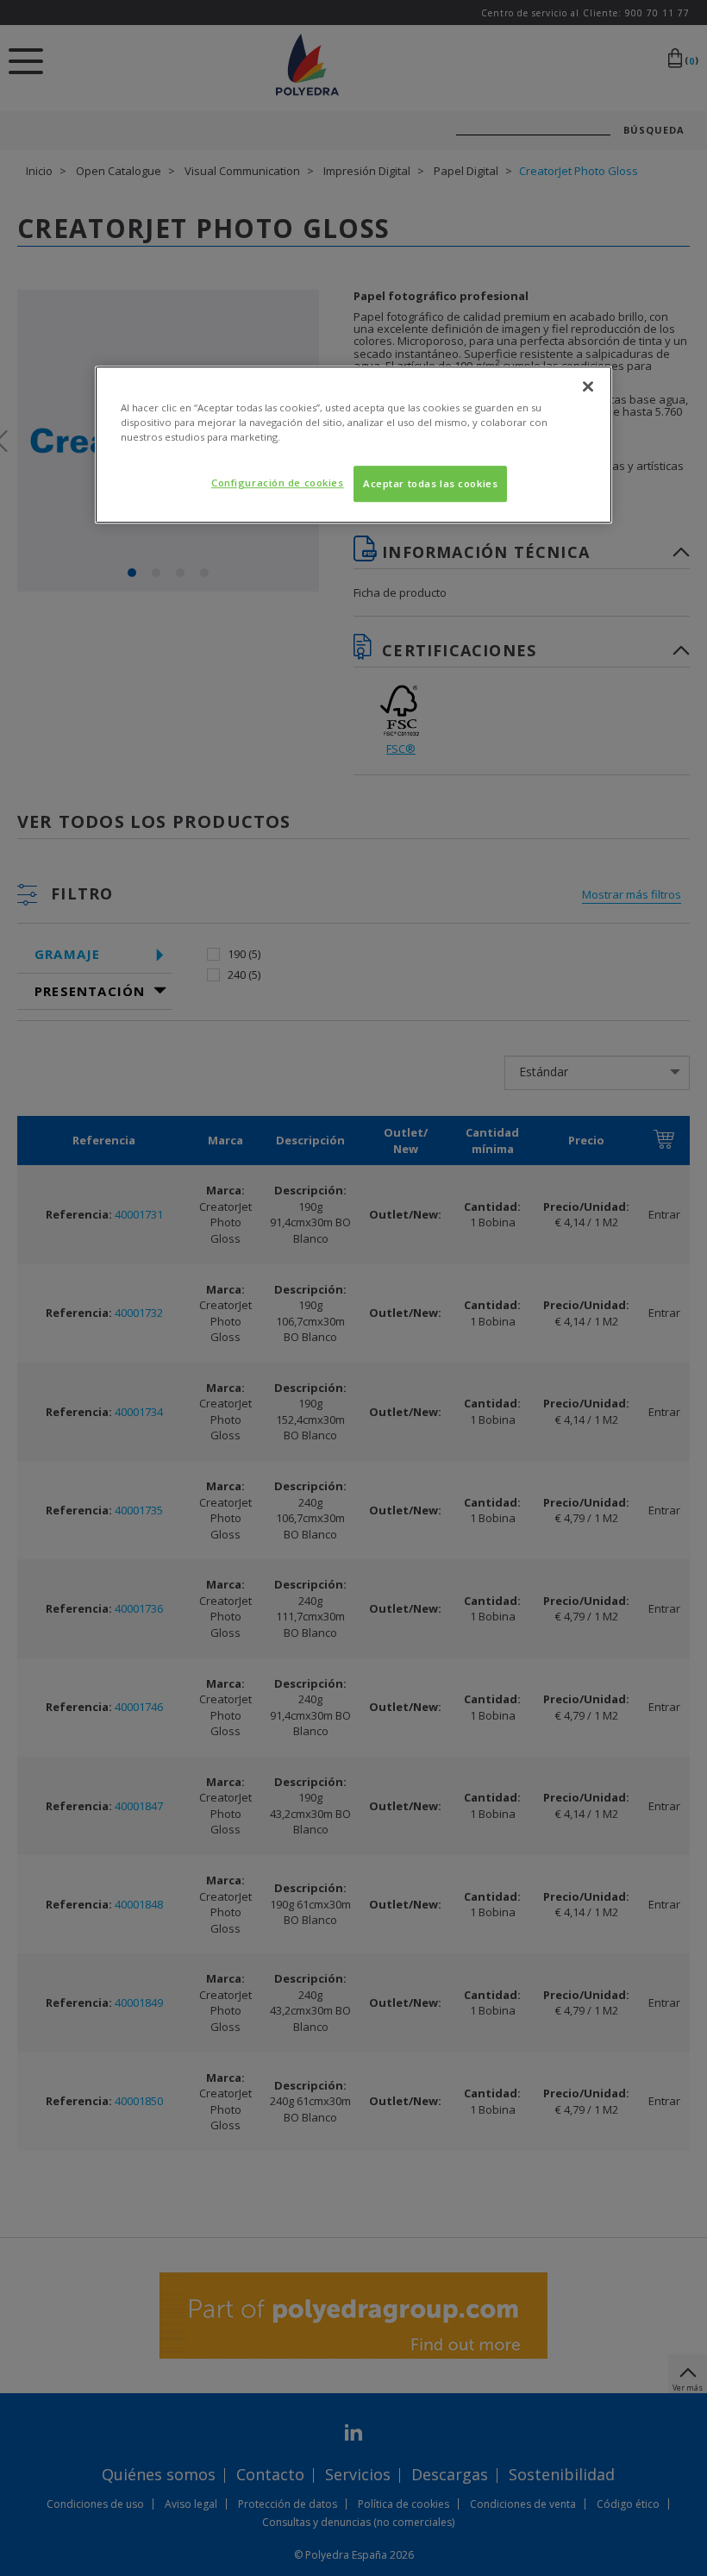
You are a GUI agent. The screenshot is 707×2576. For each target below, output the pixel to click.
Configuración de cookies (278, 483)
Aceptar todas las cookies (430, 483)
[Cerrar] (588, 386)
